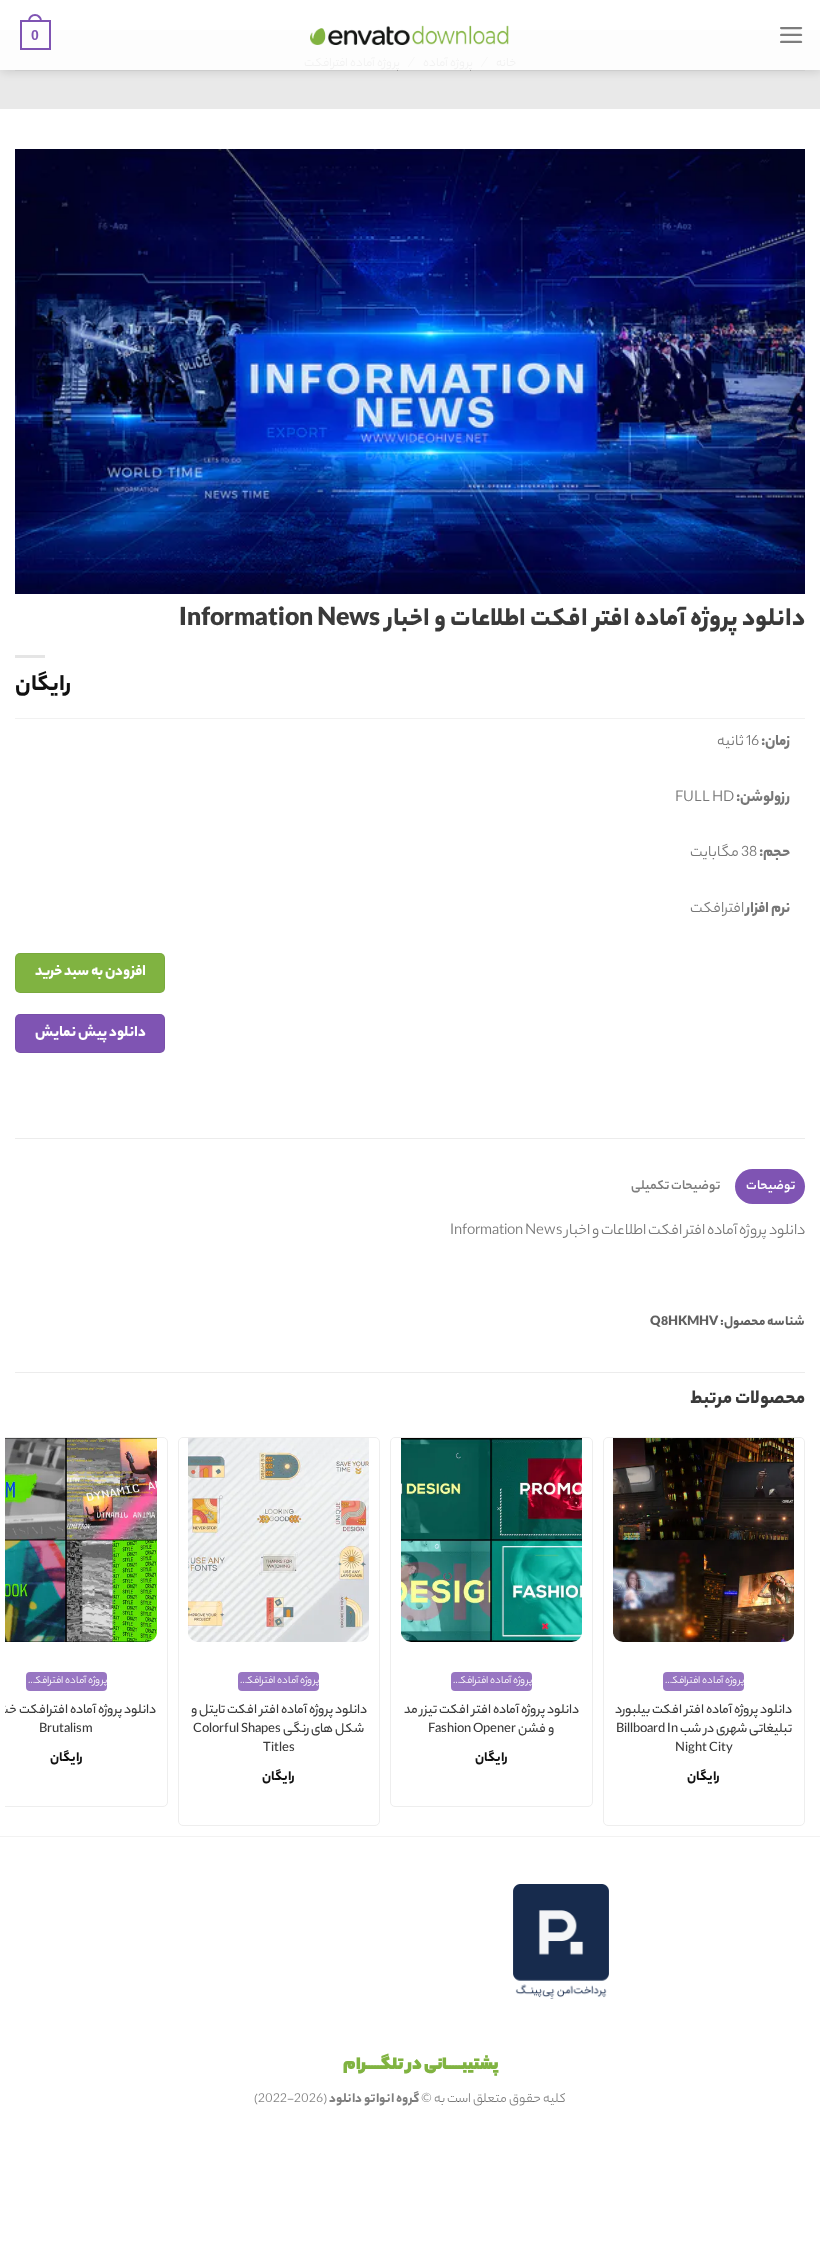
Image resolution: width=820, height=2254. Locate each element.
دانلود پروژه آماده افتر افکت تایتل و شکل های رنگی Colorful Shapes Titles (279, 1730)
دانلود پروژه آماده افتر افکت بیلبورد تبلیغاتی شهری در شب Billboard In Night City (703, 1730)
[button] (791, 35)
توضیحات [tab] (770, 1186)
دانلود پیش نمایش (90, 1033)
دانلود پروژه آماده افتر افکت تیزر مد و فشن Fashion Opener (491, 1720)
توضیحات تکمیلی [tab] (675, 1186)
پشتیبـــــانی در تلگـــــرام (420, 2066)
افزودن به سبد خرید (90, 972)
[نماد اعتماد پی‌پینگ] (561, 1941)
